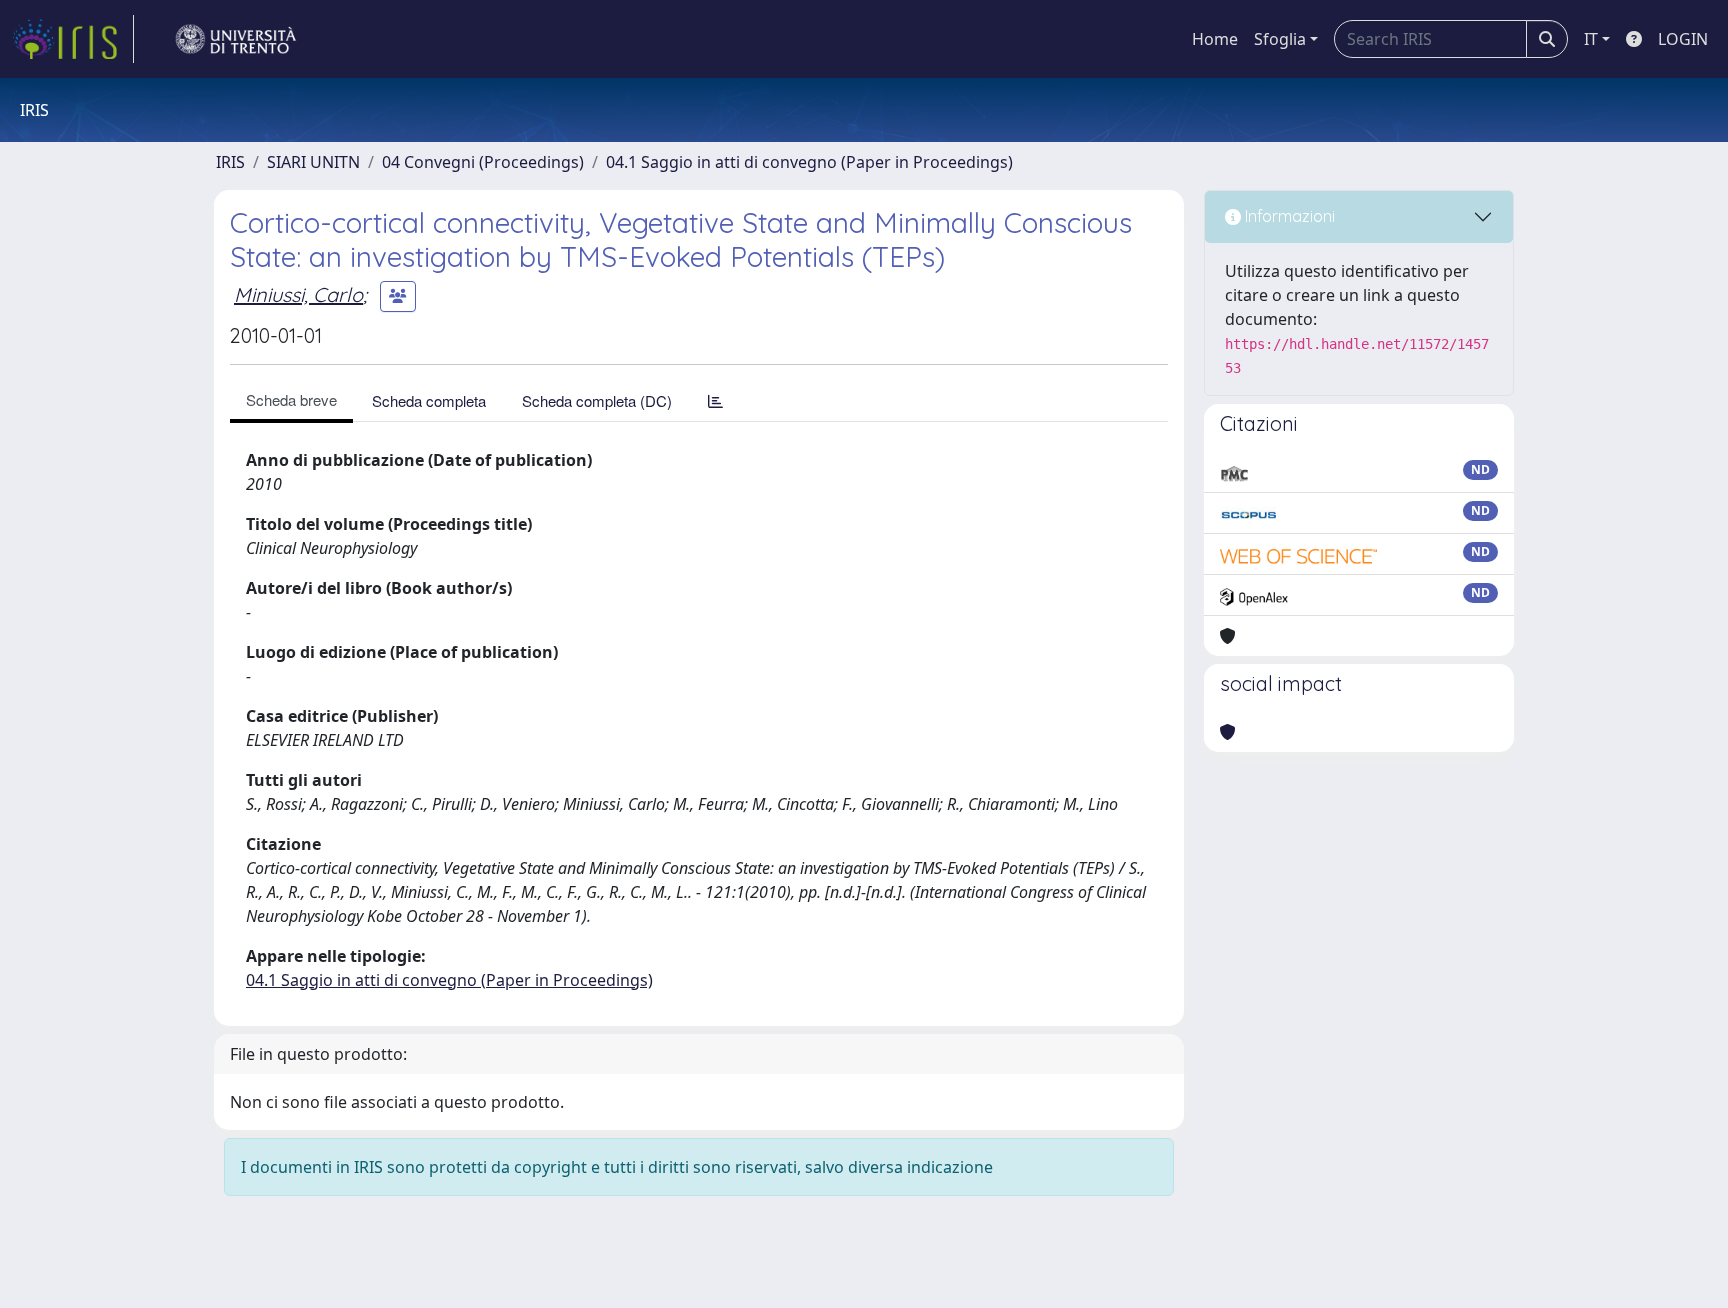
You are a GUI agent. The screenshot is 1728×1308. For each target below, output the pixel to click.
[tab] (715, 400)
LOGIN (1683, 39)
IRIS (230, 162)
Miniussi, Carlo (298, 294)
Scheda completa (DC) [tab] (597, 400)
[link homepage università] (236, 39)
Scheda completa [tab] (429, 400)
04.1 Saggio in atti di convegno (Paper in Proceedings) (809, 162)
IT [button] (1591, 39)
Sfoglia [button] (1280, 39)
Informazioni (1288, 216)
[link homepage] (73, 39)
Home (1215, 39)
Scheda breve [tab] (291, 399)
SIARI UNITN (313, 162)
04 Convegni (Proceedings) (483, 162)
